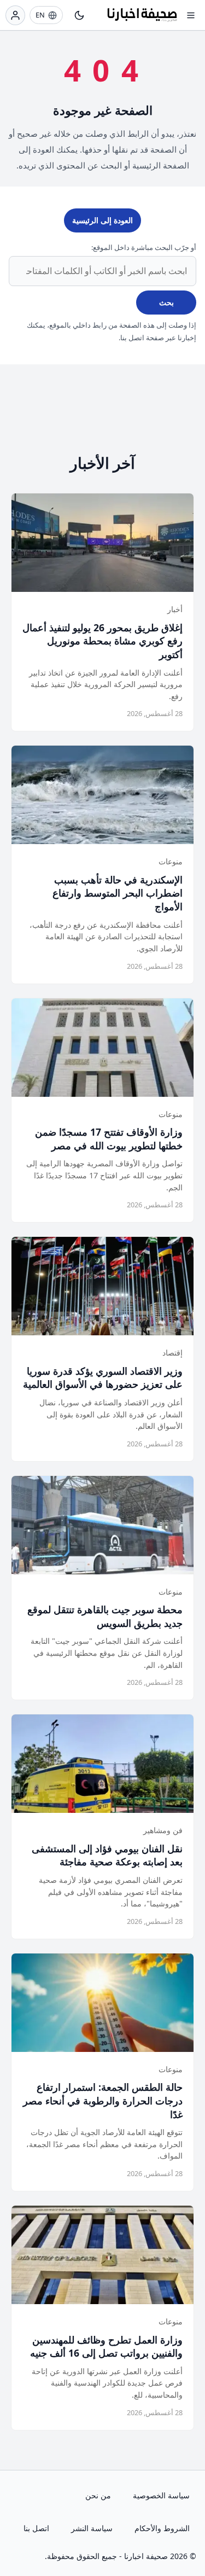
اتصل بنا (36, 2528)
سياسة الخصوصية (161, 2495)
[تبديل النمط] (79, 15)
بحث (166, 302)
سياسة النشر (92, 2528)
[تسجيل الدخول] (15, 15)
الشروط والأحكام (162, 2528)
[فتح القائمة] (191, 15)
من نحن (98, 2495)
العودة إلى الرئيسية (102, 220)
